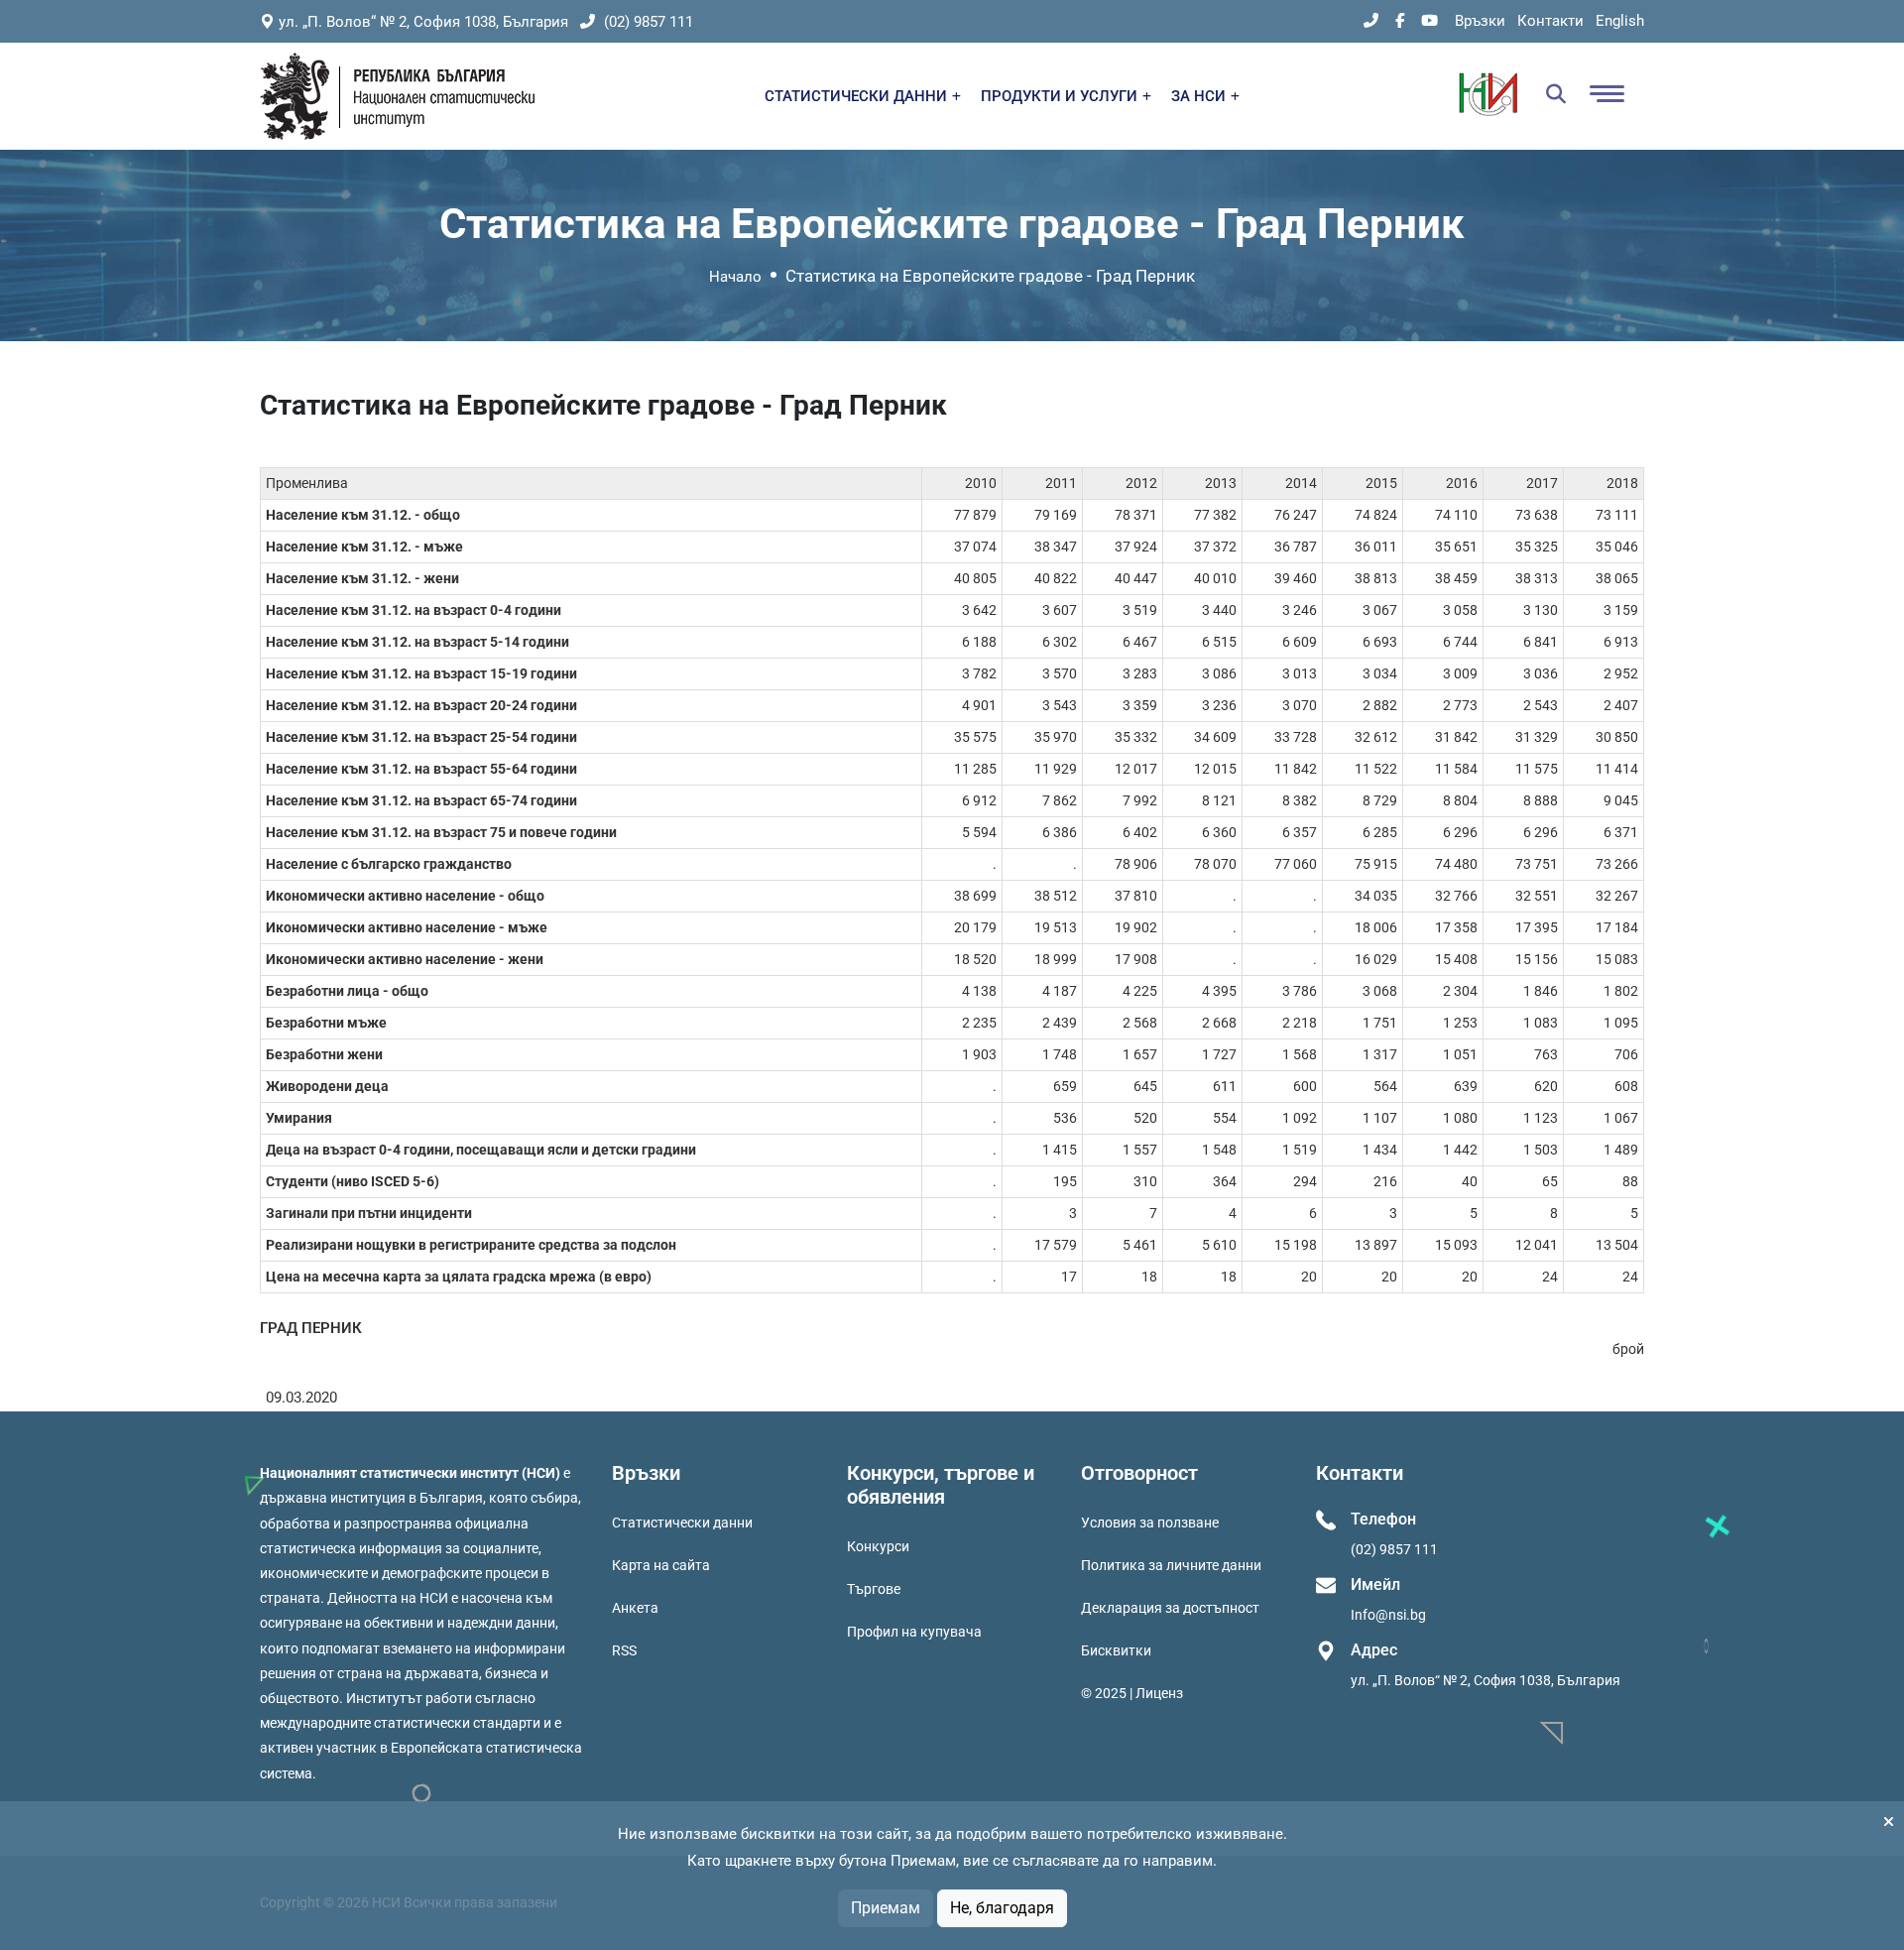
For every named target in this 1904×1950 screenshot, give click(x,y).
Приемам (886, 1908)
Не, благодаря (1002, 1908)
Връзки (1480, 21)
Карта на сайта (661, 1565)
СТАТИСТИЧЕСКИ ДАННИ (858, 96)
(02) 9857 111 (647, 22)
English (1620, 21)
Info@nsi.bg (1388, 1615)
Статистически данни (682, 1523)
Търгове (874, 1589)
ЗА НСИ (1200, 96)
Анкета (635, 1608)
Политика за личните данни (1171, 1565)
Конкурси (878, 1546)
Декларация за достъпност (1170, 1608)
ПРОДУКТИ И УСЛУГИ (1061, 96)
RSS (624, 1650)
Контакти (1550, 21)
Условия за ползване (1150, 1523)
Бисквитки (1116, 1650)
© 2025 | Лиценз (1132, 1693)
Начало (735, 277)
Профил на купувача (914, 1632)
